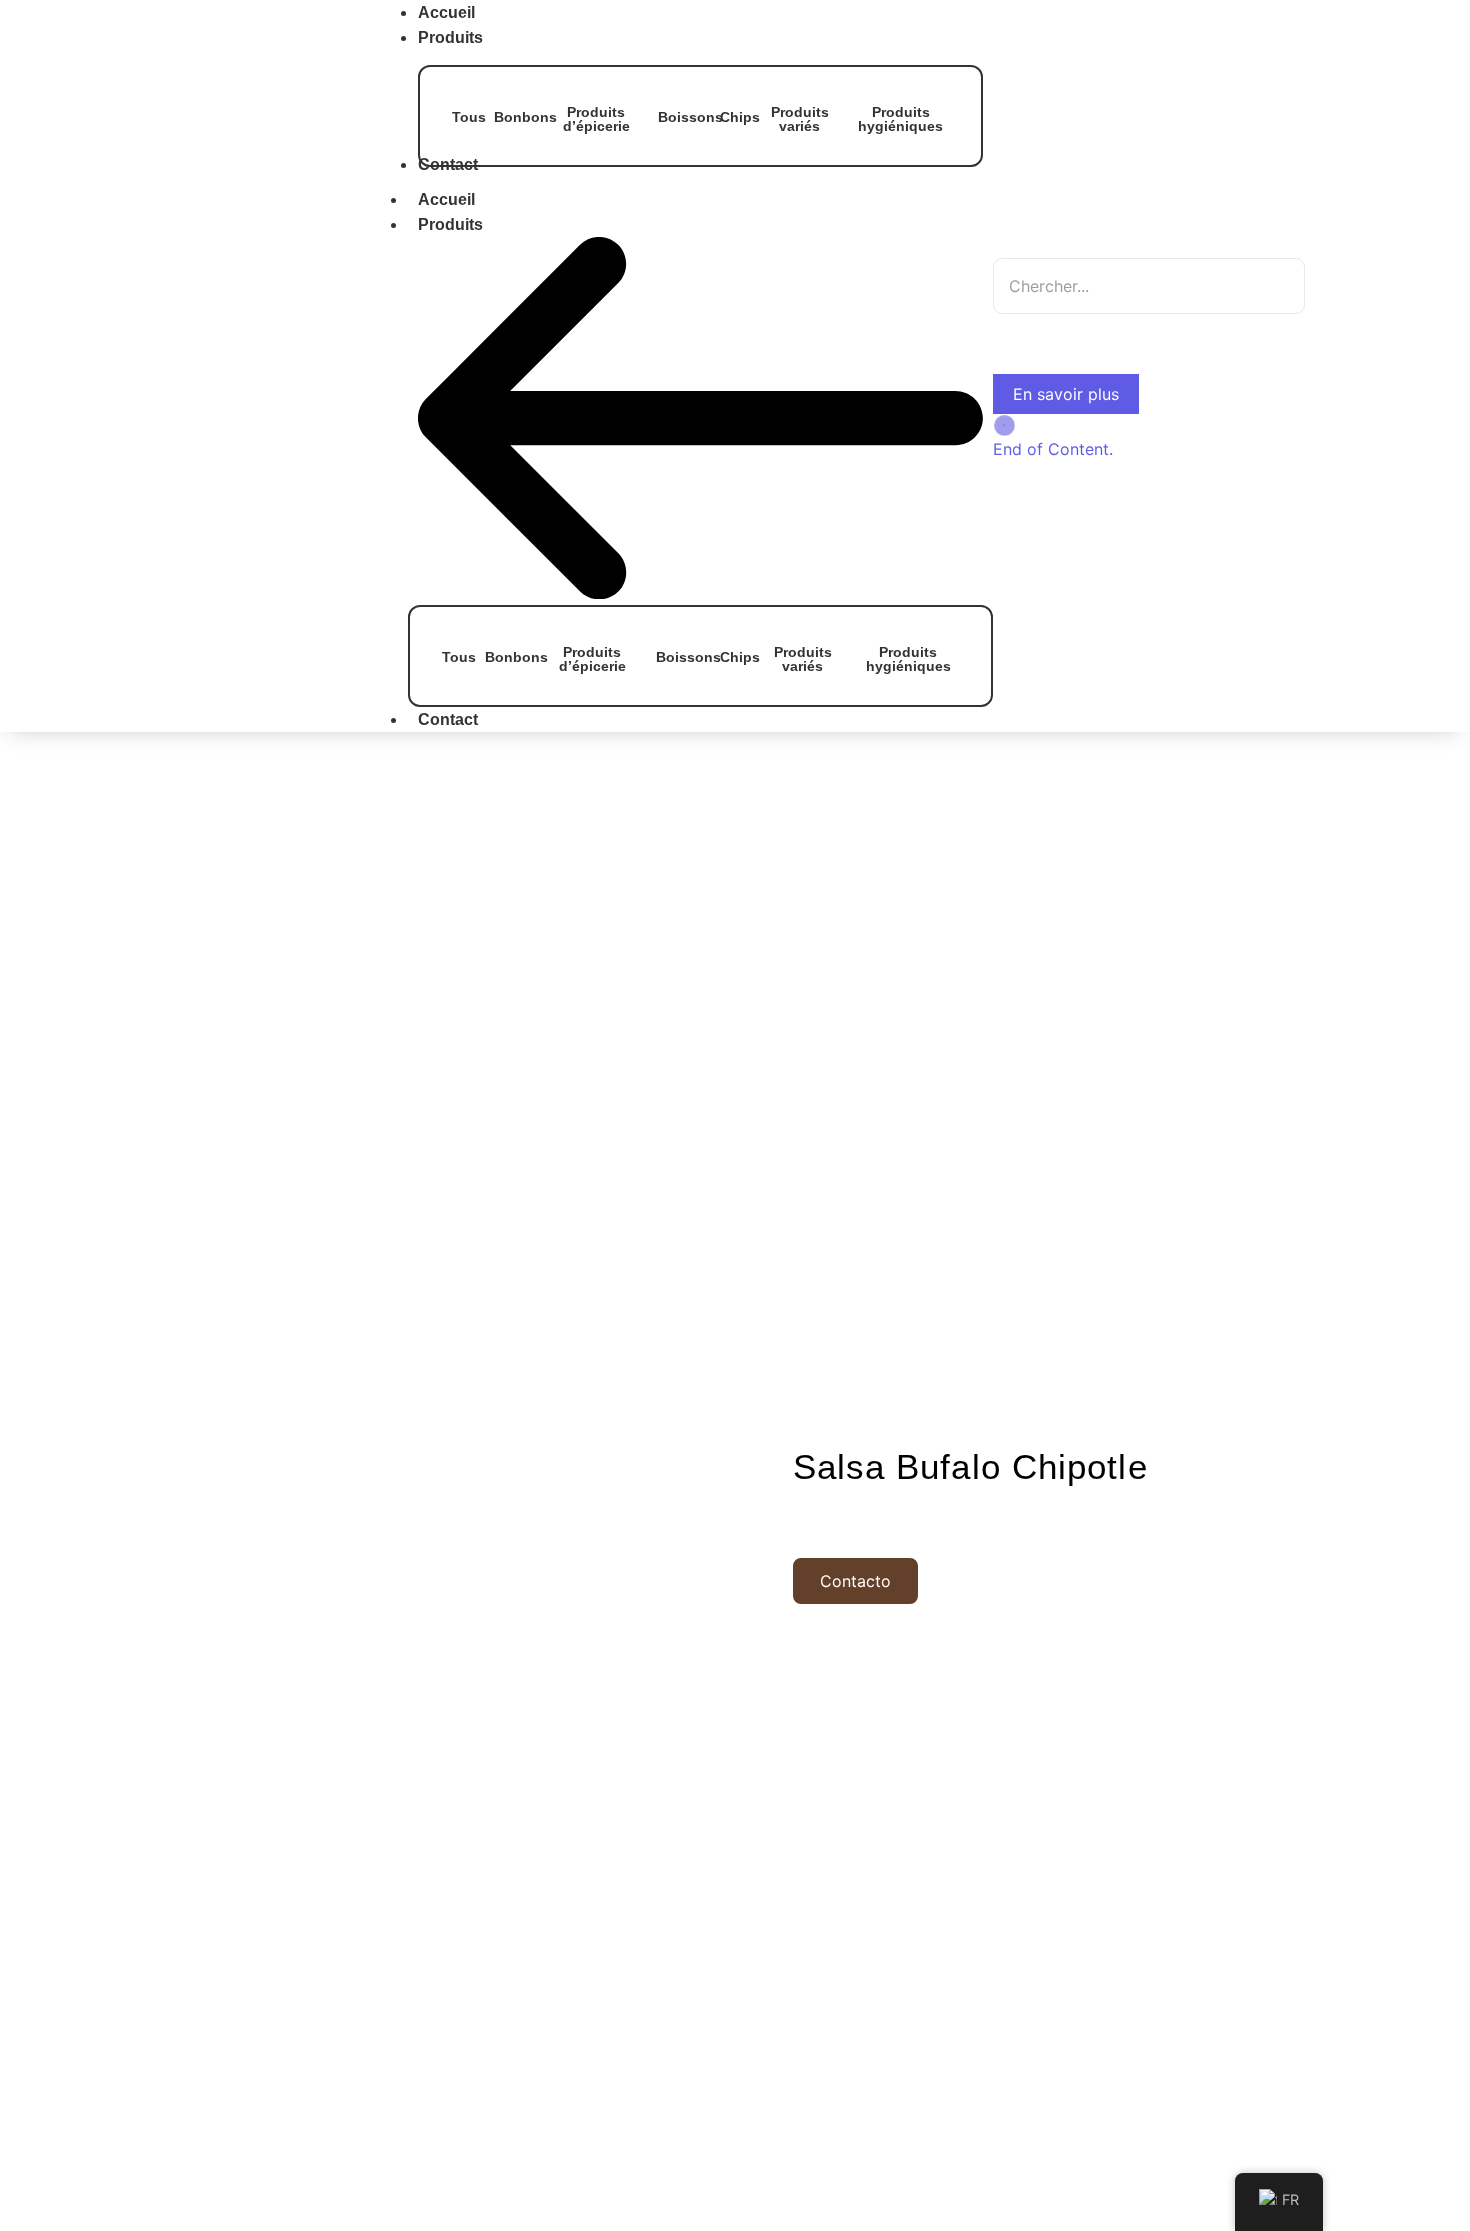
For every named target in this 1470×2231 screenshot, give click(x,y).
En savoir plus (1066, 394)
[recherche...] (1018, 332)
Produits (450, 224)
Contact (448, 719)
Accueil (446, 199)
